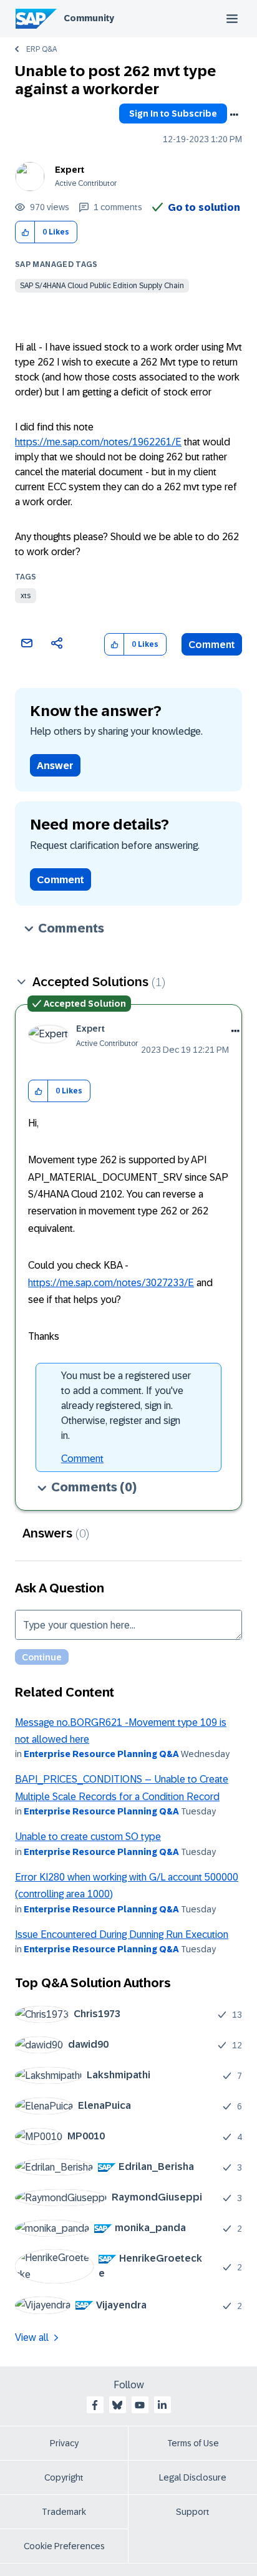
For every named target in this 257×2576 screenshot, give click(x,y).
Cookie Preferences (64, 2546)
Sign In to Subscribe (173, 114)
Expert (70, 170)
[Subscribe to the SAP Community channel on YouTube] (140, 2405)
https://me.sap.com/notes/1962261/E (98, 442)
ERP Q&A (41, 49)
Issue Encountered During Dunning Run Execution (122, 1934)
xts (26, 596)
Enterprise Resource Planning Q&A (101, 1754)
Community (89, 18)
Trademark (64, 2512)
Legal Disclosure (193, 2477)
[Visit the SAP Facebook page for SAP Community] (95, 2405)
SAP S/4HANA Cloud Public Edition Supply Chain (102, 286)
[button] (25, 232)
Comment (212, 645)
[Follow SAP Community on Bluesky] (117, 2405)
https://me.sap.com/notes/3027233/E (111, 1283)
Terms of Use (193, 2443)
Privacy (64, 2443)
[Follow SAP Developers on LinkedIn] (162, 2405)
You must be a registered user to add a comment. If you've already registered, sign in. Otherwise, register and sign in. (126, 1406)
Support (193, 2512)
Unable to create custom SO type (88, 1837)
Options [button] (234, 115)
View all (32, 2337)
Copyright (64, 2477)
